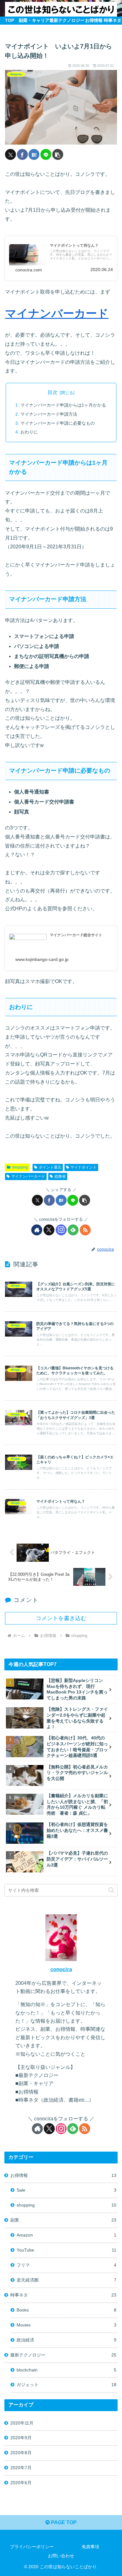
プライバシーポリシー (32, 2547)
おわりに (29, 432)
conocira (61, 1969)
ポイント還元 (50, 1167)
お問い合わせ (61, 2556)
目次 (53, 392)
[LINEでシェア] (46, 154)
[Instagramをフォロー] (61, 1230)
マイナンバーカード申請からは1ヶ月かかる (63, 405)
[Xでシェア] (10, 154)
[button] (58, 154)
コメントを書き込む (61, 1618)
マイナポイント (84, 1167)
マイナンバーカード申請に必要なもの (58, 423)
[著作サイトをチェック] (37, 1230)
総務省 (60, 1176)
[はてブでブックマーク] (34, 154)
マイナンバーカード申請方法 (49, 414)
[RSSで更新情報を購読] (85, 1230)
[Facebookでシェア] (22, 154)
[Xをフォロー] (49, 1230)
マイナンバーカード (57, 313)
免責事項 (90, 2547)
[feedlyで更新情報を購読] (73, 1230)
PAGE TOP (63, 2522)
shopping (20, 1167)
